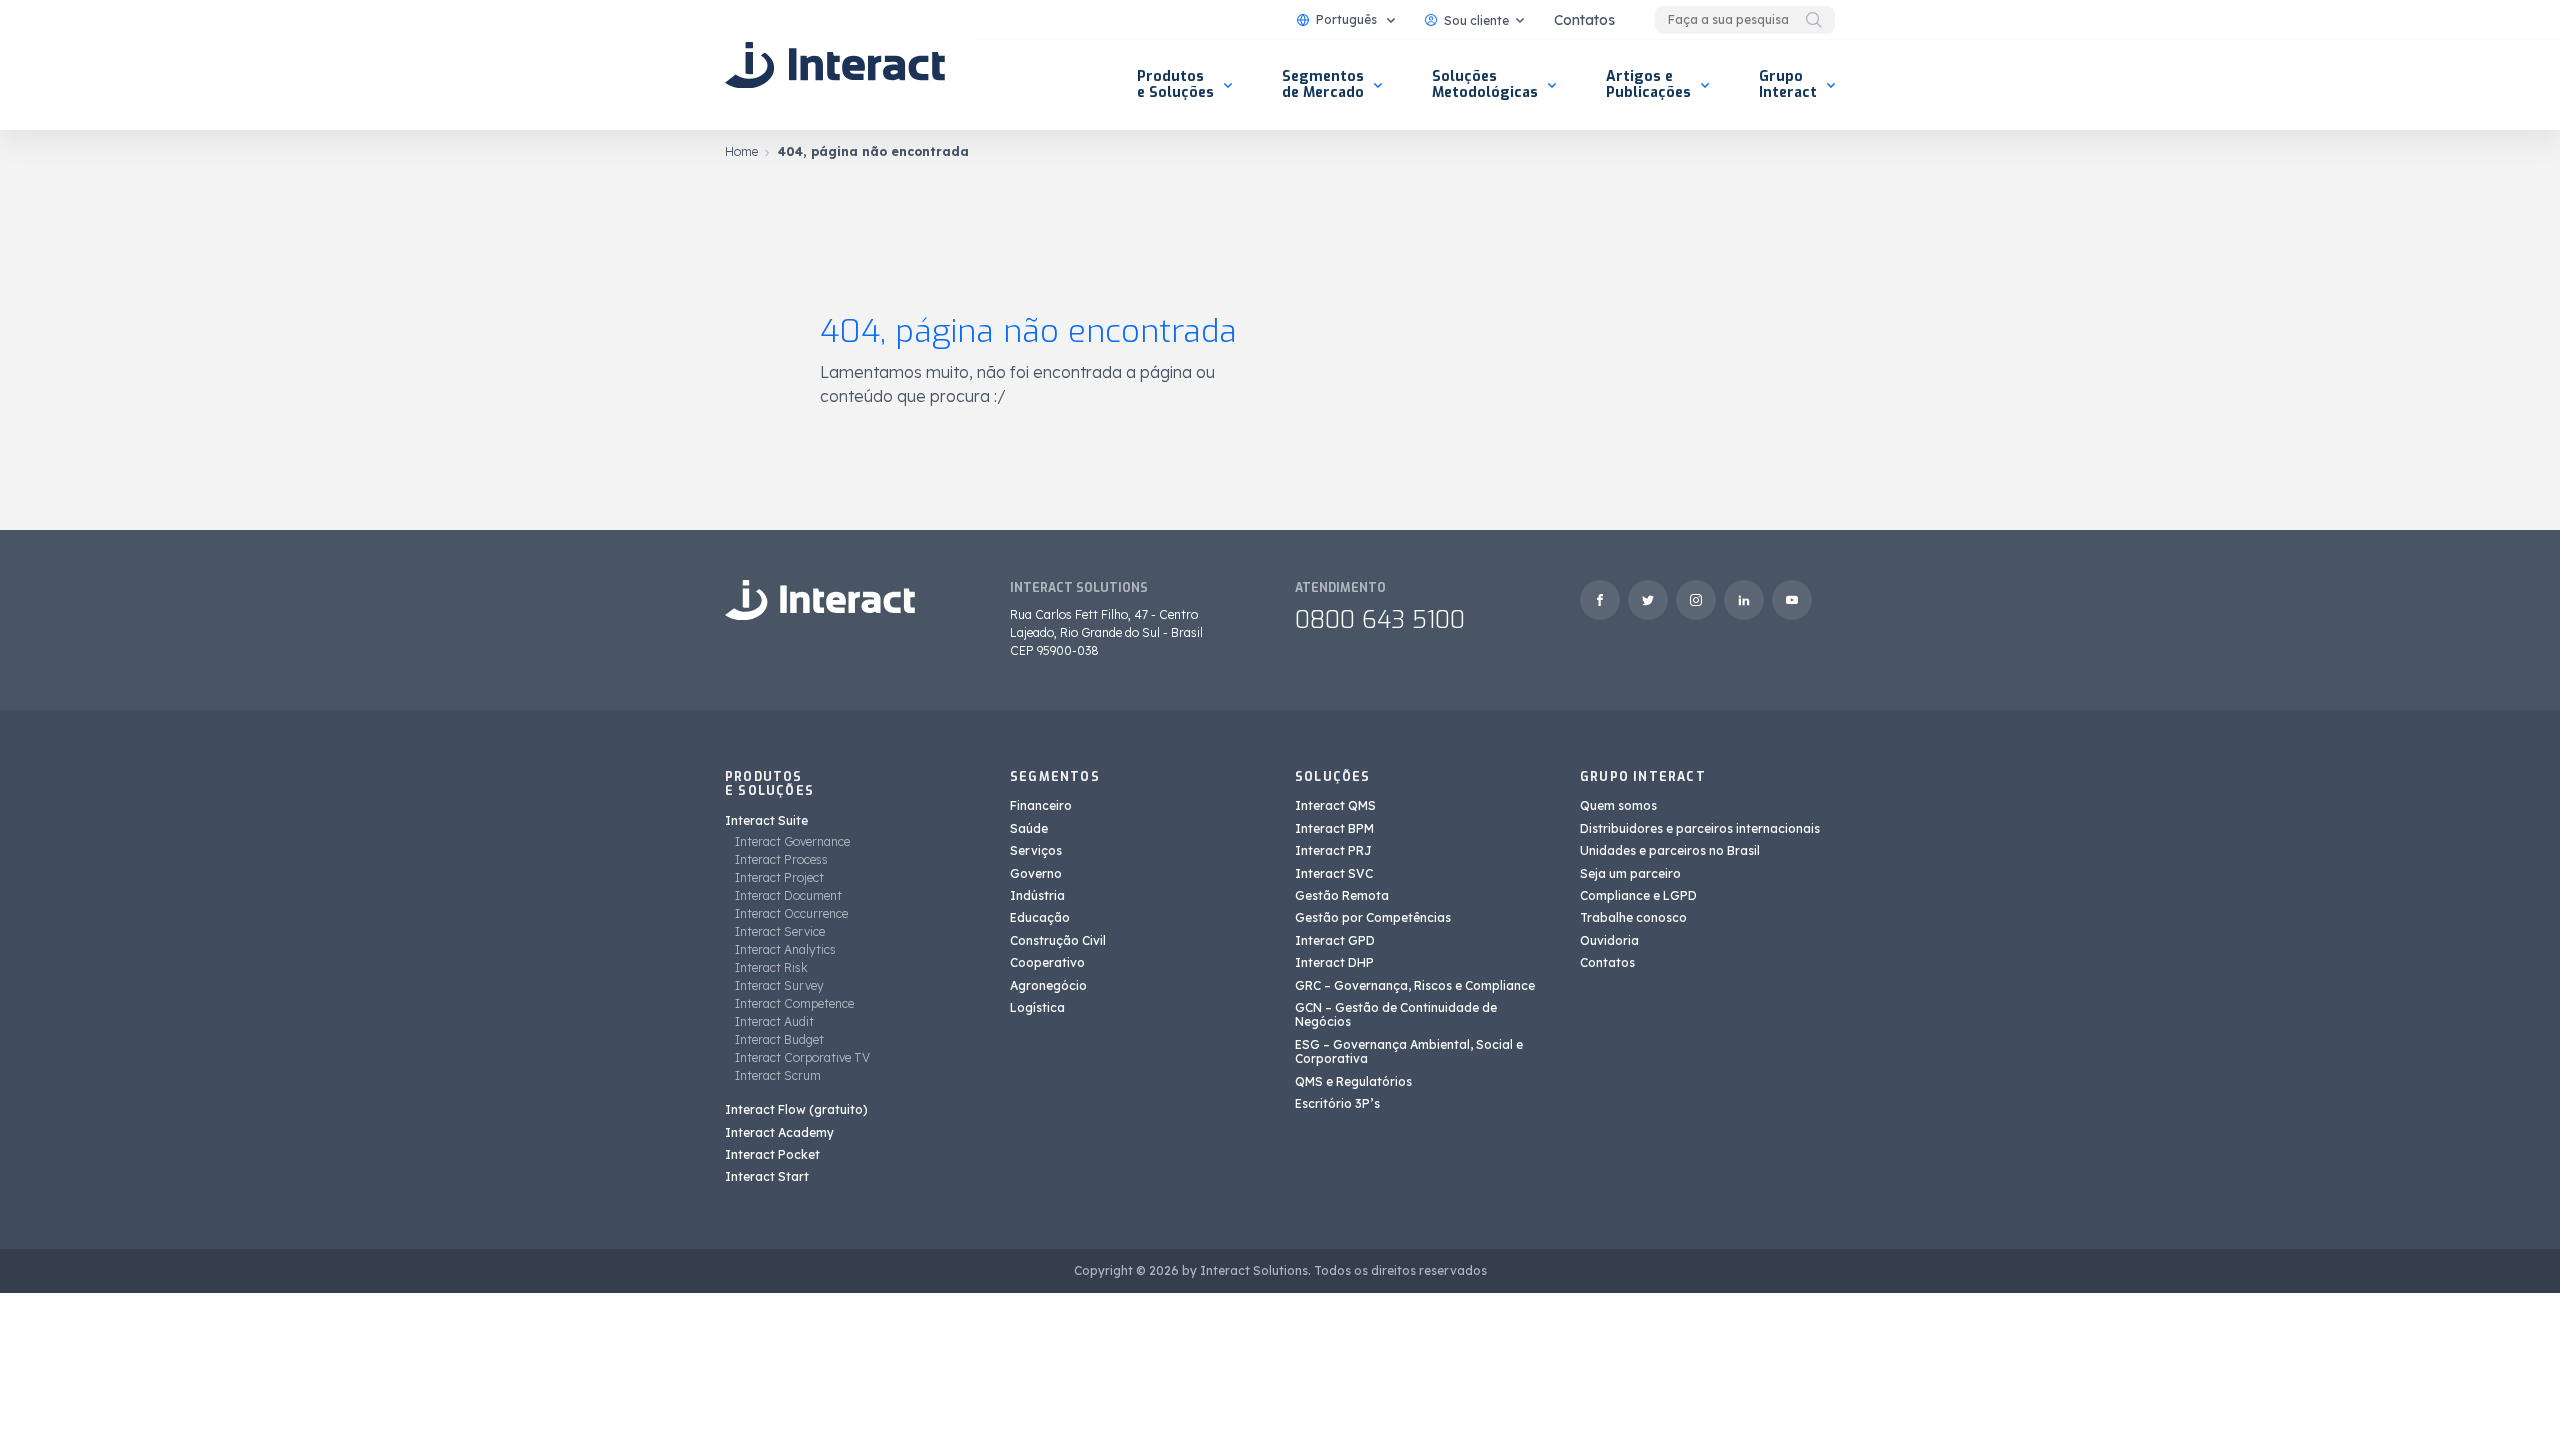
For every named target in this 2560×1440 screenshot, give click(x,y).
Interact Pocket (772, 1154)
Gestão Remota (1342, 895)
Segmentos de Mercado (1323, 84)
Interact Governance (792, 841)
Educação (1040, 917)
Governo (1036, 873)
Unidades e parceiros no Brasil (1670, 850)
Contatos (1584, 20)
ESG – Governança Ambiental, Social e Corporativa (1409, 1051)
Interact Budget (779, 1039)
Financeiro (1041, 805)
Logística (1037, 1007)
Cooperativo (1047, 962)
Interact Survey (779, 985)
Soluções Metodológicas (1485, 84)
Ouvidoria (1609, 940)
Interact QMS (1335, 805)
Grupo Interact (1788, 84)
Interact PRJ (1333, 850)
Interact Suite (766, 820)
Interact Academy (779, 1132)
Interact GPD (1335, 940)
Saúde (1029, 828)
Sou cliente (1476, 20)
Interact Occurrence (791, 913)
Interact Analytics (785, 949)
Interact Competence (794, 1003)
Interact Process (781, 859)
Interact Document (788, 895)
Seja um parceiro (1630, 873)
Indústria (1037, 895)
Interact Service (780, 931)
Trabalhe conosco (1633, 917)
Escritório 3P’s (1337, 1103)
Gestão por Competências (1373, 917)
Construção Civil (1058, 940)
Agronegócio (1048, 985)
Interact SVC (1334, 873)
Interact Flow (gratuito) (796, 1109)
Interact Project (779, 877)
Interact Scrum (778, 1075)
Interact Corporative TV (802, 1057)
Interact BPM (1334, 828)
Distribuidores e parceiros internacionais (1700, 828)
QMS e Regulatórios (1353, 1081)
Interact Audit (774, 1021)
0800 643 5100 (1380, 620)
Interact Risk (771, 967)
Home (741, 151)
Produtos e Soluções (1175, 84)
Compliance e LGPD (1638, 895)
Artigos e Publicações (1648, 84)
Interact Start (767, 1176)
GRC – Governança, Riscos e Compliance (1415, 985)
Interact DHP (1334, 962)
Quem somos (1618, 805)
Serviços (1036, 850)
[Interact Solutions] (835, 65)
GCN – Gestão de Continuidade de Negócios (1396, 1014)
